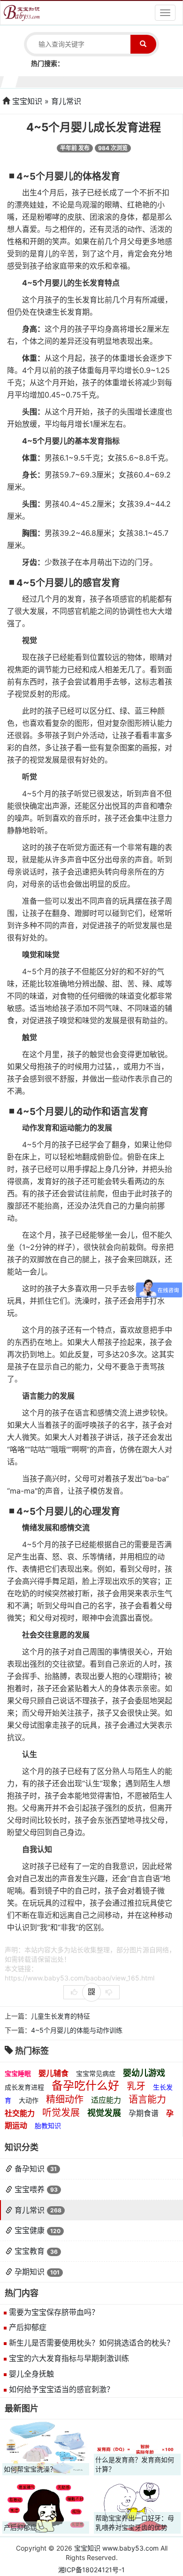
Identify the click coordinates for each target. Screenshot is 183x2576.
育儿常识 (66, 101)
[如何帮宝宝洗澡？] (46, 2448)
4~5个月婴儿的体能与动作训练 (77, 2030)
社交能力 (20, 2113)
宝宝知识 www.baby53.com (116, 2548)
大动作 (29, 2100)
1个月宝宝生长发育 (10, 81)
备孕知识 (30, 2169)
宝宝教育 (30, 2251)
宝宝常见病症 (96, 2073)
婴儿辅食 (53, 2073)
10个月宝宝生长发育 (144, 81)
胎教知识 (48, 2126)
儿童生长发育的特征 (61, 2016)
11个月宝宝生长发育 (159, 81)
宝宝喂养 (30, 2189)
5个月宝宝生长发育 (69, 81)
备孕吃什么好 (85, 2086)
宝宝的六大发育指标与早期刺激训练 (69, 2358)
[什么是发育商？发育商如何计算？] (137, 2448)
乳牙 (136, 2086)
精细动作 (65, 2099)
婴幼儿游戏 (144, 2073)
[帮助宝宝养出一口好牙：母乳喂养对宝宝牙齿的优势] (137, 2506)
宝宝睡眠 (18, 2073)
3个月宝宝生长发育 (40, 81)
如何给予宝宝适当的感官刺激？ (61, 2389)
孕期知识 (30, 2272)
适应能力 (106, 2100)
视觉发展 (104, 2113)
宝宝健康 (30, 2230)
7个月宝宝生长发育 (99, 81)
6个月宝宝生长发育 (84, 81)
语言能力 (147, 2099)
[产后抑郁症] (46, 2506)
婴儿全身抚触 (31, 2374)
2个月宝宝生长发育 (25, 81)
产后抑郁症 (28, 2327)
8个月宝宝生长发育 (114, 81)
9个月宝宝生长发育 (129, 81)
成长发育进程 (24, 2087)
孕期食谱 (144, 2113)
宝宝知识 (27, 101)
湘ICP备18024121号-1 (91, 2570)
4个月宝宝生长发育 (54, 81)
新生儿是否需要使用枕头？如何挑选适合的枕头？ (91, 2343)
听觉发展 (61, 2113)
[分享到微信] (91, 1992)
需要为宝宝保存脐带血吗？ (54, 2312)
